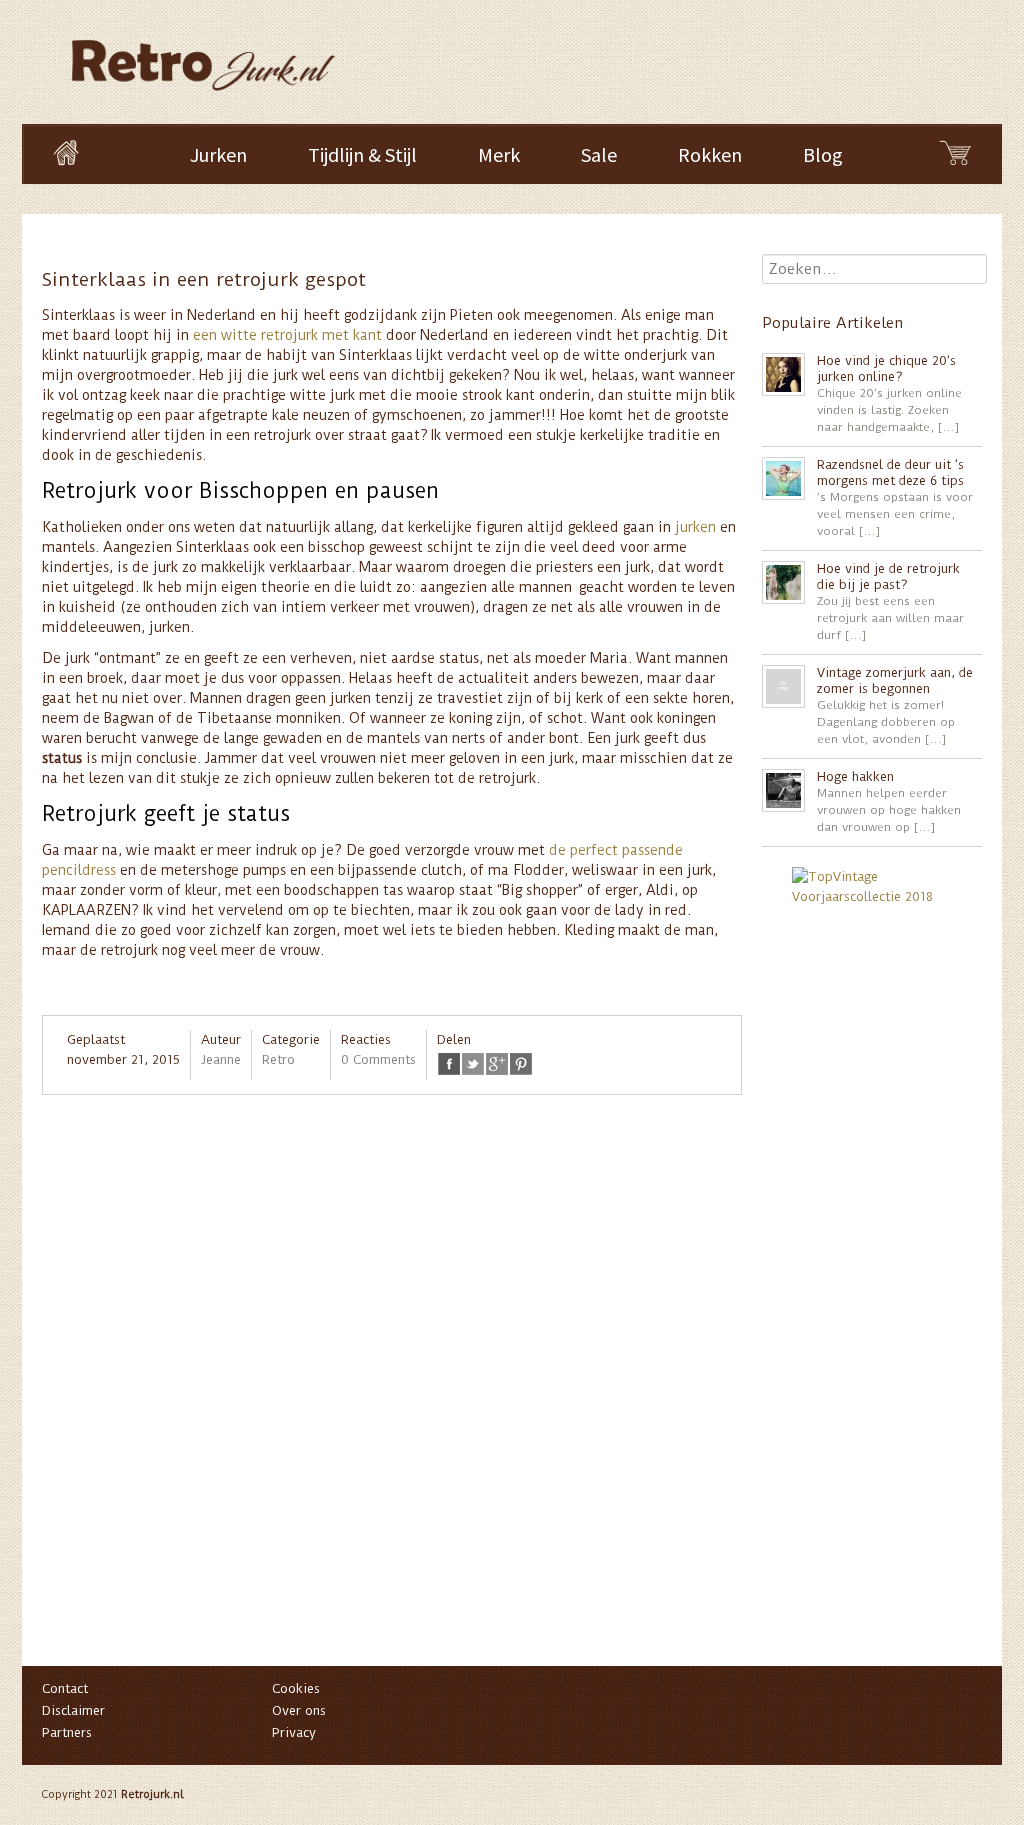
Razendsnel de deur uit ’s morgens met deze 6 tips (890, 472)
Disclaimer (73, 1710)
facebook (449, 1064)
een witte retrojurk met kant (287, 335)
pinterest (521, 1064)
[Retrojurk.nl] (201, 55)
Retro (278, 1059)
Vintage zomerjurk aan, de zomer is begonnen (895, 680)
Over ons (299, 1710)
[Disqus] (392, 1390)
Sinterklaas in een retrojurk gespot (204, 279)
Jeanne (221, 1059)
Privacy (294, 1732)
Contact (65, 1688)
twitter (473, 1064)
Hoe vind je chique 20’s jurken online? (886, 368)
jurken (697, 527)
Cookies (296, 1688)
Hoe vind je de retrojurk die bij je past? (888, 576)
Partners (67, 1732)
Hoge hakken (855, 776)
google (497, 1064)
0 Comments (378, 1059)
